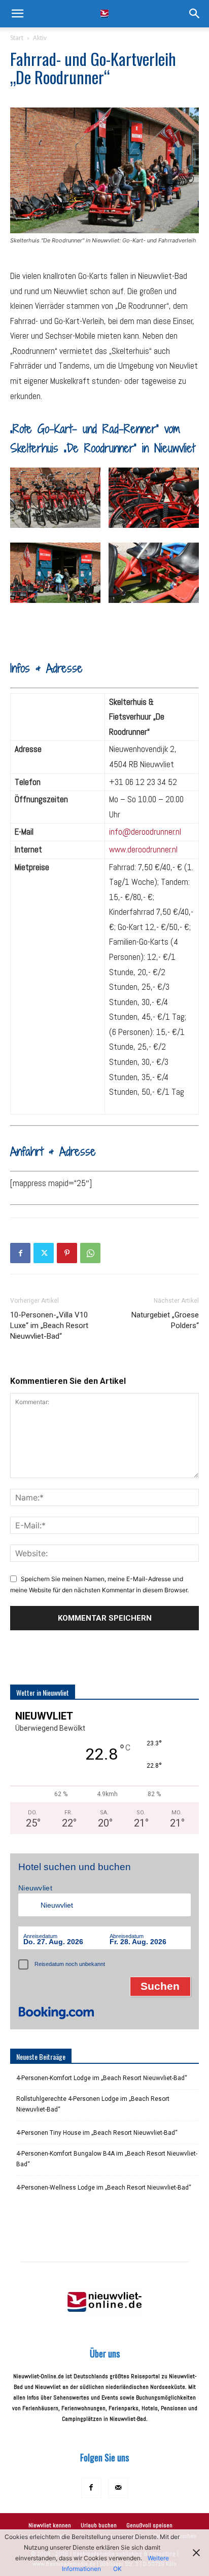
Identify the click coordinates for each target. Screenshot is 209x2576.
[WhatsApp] (90, 1253)
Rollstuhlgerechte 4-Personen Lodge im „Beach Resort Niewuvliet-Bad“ (93, 2104)
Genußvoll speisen (149, 2525)
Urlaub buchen (99, 2525)
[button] (17, 14)
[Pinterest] (67, 1253)
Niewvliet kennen (50, 2525)
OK (117, 2569)
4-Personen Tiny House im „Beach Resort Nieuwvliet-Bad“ (97, 2133)
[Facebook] (20, 1253)
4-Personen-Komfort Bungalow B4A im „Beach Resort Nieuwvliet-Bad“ (107, 2159)
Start (17, 38)
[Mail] (118, 2488)
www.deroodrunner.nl (143, 849)
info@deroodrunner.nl (145, 832)
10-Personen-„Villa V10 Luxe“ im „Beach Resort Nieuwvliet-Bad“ (49, 1326)
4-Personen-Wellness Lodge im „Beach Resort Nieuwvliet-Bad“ (104, 2188)
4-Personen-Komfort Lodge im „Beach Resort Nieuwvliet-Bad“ (102, 2078)
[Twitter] (44, 1253)
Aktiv (40, 38)
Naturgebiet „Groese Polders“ (165, 1320)
